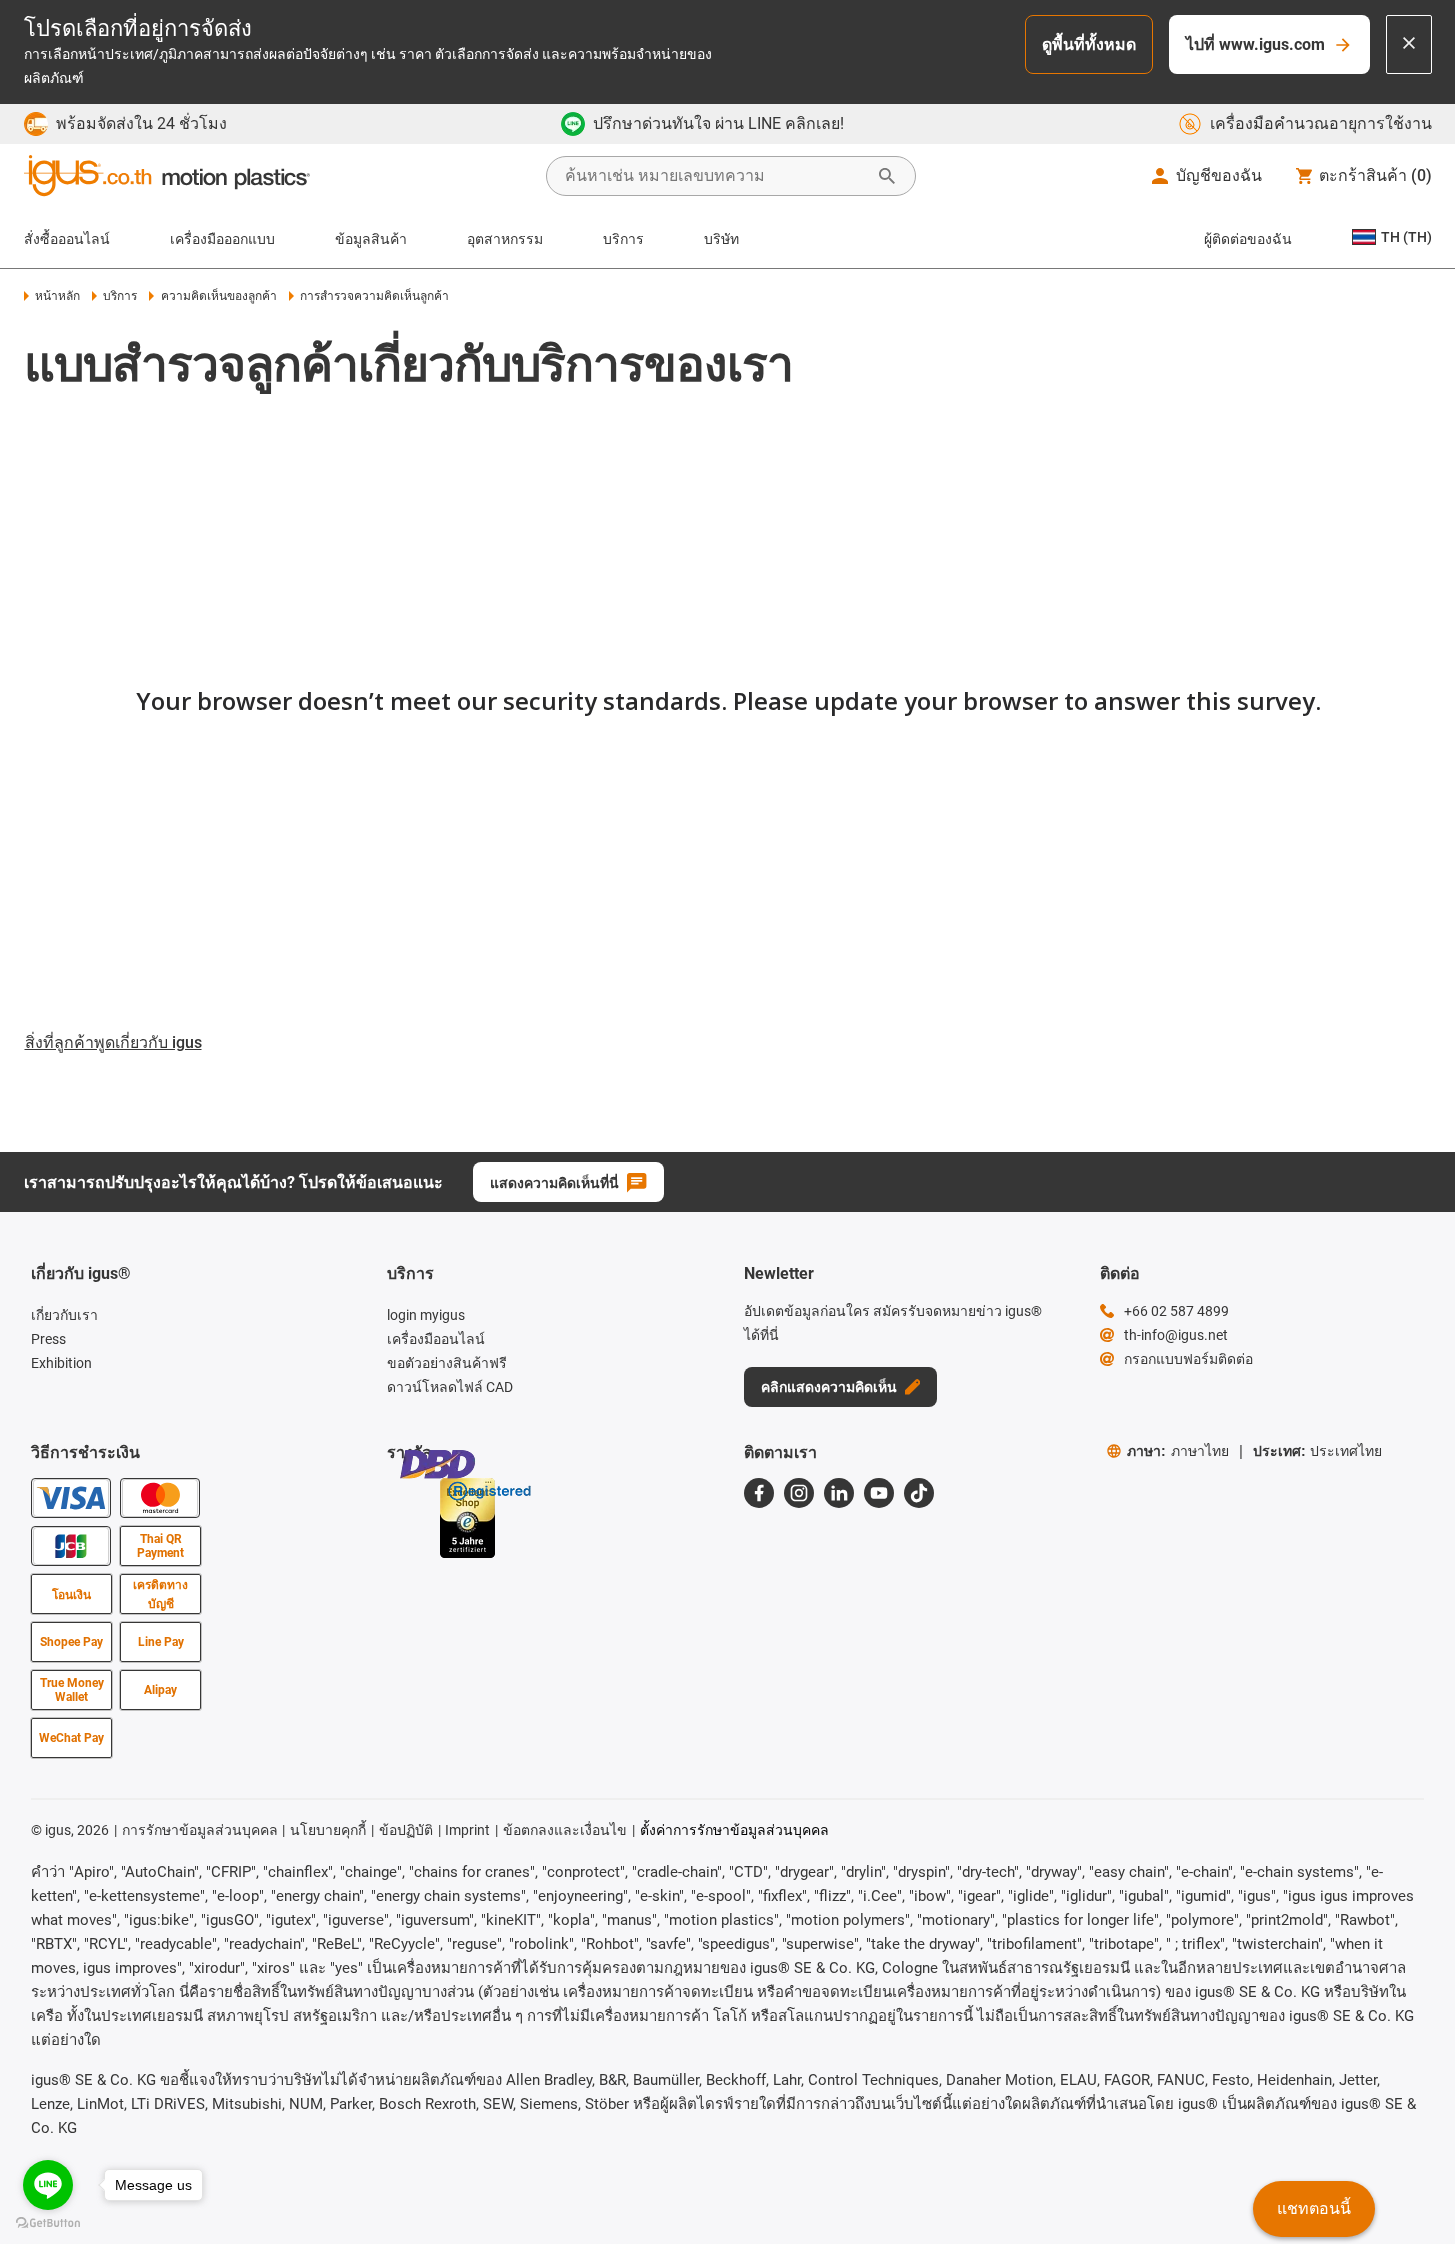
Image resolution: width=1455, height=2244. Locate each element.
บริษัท (721, 239)
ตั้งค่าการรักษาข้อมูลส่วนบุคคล (734, 1830)
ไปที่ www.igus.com (1255, 44)
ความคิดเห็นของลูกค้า (218, 296)
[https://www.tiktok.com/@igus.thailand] (919, 1493)
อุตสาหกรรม (505, 239)
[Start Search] (887, 176)
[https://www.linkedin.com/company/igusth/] (839, 1493)
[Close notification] (1409, 44)
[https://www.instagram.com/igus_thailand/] (799, 1493)
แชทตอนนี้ (1314, 2208)
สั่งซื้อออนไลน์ (67, 239)
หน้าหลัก (57, 296)
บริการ (623, 239)
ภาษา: (1178, 1451)
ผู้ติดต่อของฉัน (1248, 239)
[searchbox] (715, 176)
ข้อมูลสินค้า (371, 239)
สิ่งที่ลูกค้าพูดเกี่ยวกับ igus (113, 1042)
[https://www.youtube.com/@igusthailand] (879, 1493)
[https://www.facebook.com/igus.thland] (759, 1493)
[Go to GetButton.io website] (48, 2223)
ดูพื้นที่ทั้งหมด (1089, 44)
